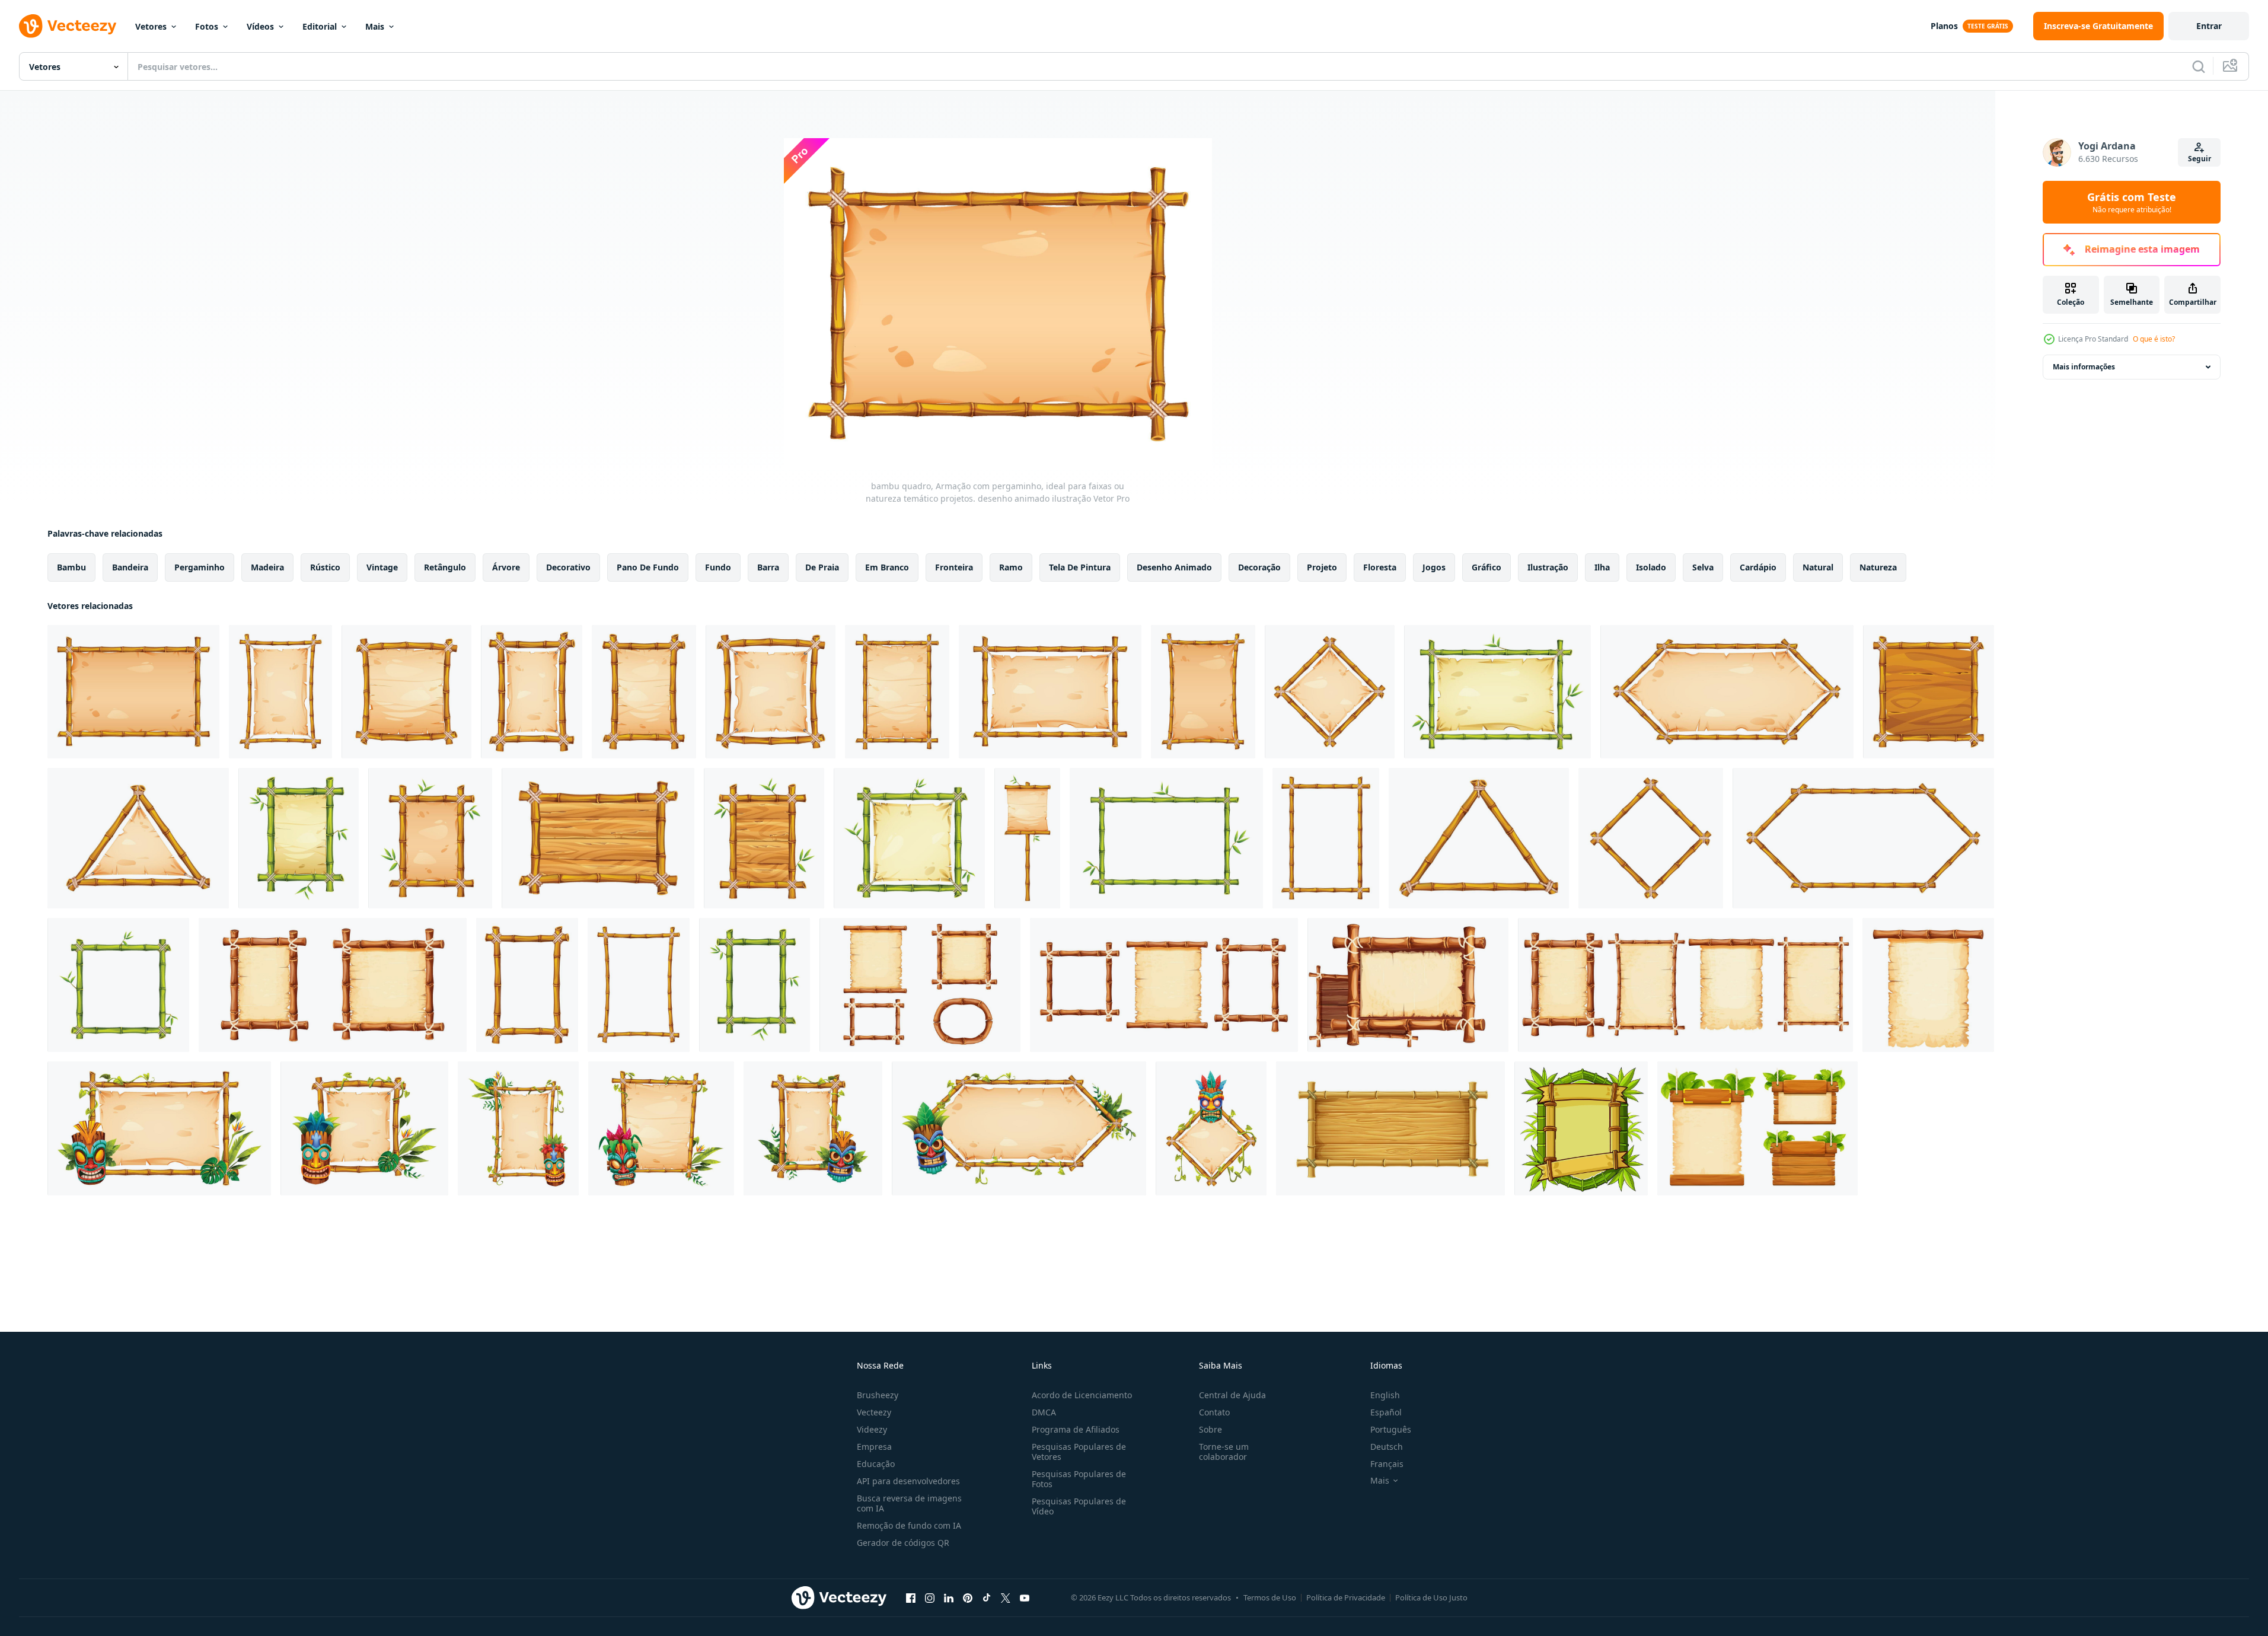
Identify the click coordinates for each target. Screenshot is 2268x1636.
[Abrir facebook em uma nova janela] (911, 1597)
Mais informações (2084, 367)
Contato (1214, 1412)
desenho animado (1174, 567)
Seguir (2200, 159)
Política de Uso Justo (1431, 1597)
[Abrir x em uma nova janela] (1006, 1597)
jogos (1434, 567)
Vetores (151, 26)
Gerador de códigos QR (903, 1543)
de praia (822, 567)
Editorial (320, 26)
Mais (375, 26)
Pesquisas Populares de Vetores (1079, 1452)
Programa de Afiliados (1076, 1429)
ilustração (1548, 567)
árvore (506, 567)
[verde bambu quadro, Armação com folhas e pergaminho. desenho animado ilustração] (299, 838)
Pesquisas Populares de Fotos (1079, 1479)
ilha (1602, 567)
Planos (1944, 26)
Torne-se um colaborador (1224, 1452)
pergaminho (200, 567)
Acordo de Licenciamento (1082, 1395)
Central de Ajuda (1232, 1395)
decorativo (568, 567)
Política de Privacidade (1346, 1597)
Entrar (2209, 26)
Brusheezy (878, 1395)
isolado (1651, 567)
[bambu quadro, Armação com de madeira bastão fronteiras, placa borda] (1390, 1128)
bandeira (130, 567)
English (1385, 1395)
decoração (1259, 567)
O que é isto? (2154, 339)
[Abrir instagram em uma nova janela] (930, 1597)
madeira (267, 567)
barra (768, 567)
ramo (1011, 567)
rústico (325, 567)
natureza (1878, 567)
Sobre (1210, 1429)
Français (1387, 1464)
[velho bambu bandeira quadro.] (1581, 1128)
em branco (887, 567)
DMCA (1044, 1412)
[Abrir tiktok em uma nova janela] (987, 1597)
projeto (1322, 567)
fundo (718, 567)
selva (1703, 567)
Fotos (207, 26)
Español (1386, 1412)
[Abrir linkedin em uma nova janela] (949, 1597)
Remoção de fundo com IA (909, 1525)
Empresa (874, 1447)
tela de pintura (1080, 567)
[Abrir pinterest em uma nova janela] (968, 1597)
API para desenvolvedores (908, 1481)
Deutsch (1387, 1447)
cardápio (1758, 567)
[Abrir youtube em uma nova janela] (1025, 1597)
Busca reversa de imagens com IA (909, 1503)
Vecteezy (874, 1412)
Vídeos (260, 26)
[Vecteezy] (68, 26)
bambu (71, 567)
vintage (382, 567)
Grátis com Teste (2132, 202)
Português (1391, 1429)
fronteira (954, 567)
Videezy (872, 1429)
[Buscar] (2199, 66)
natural (1818, 567)
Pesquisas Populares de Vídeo (1079, 1506)
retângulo (445, 567)
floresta (1380, 567)
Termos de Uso (1270, 1597)
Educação (876, 1464)
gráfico (1487, 567)
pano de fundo (648, 567)
